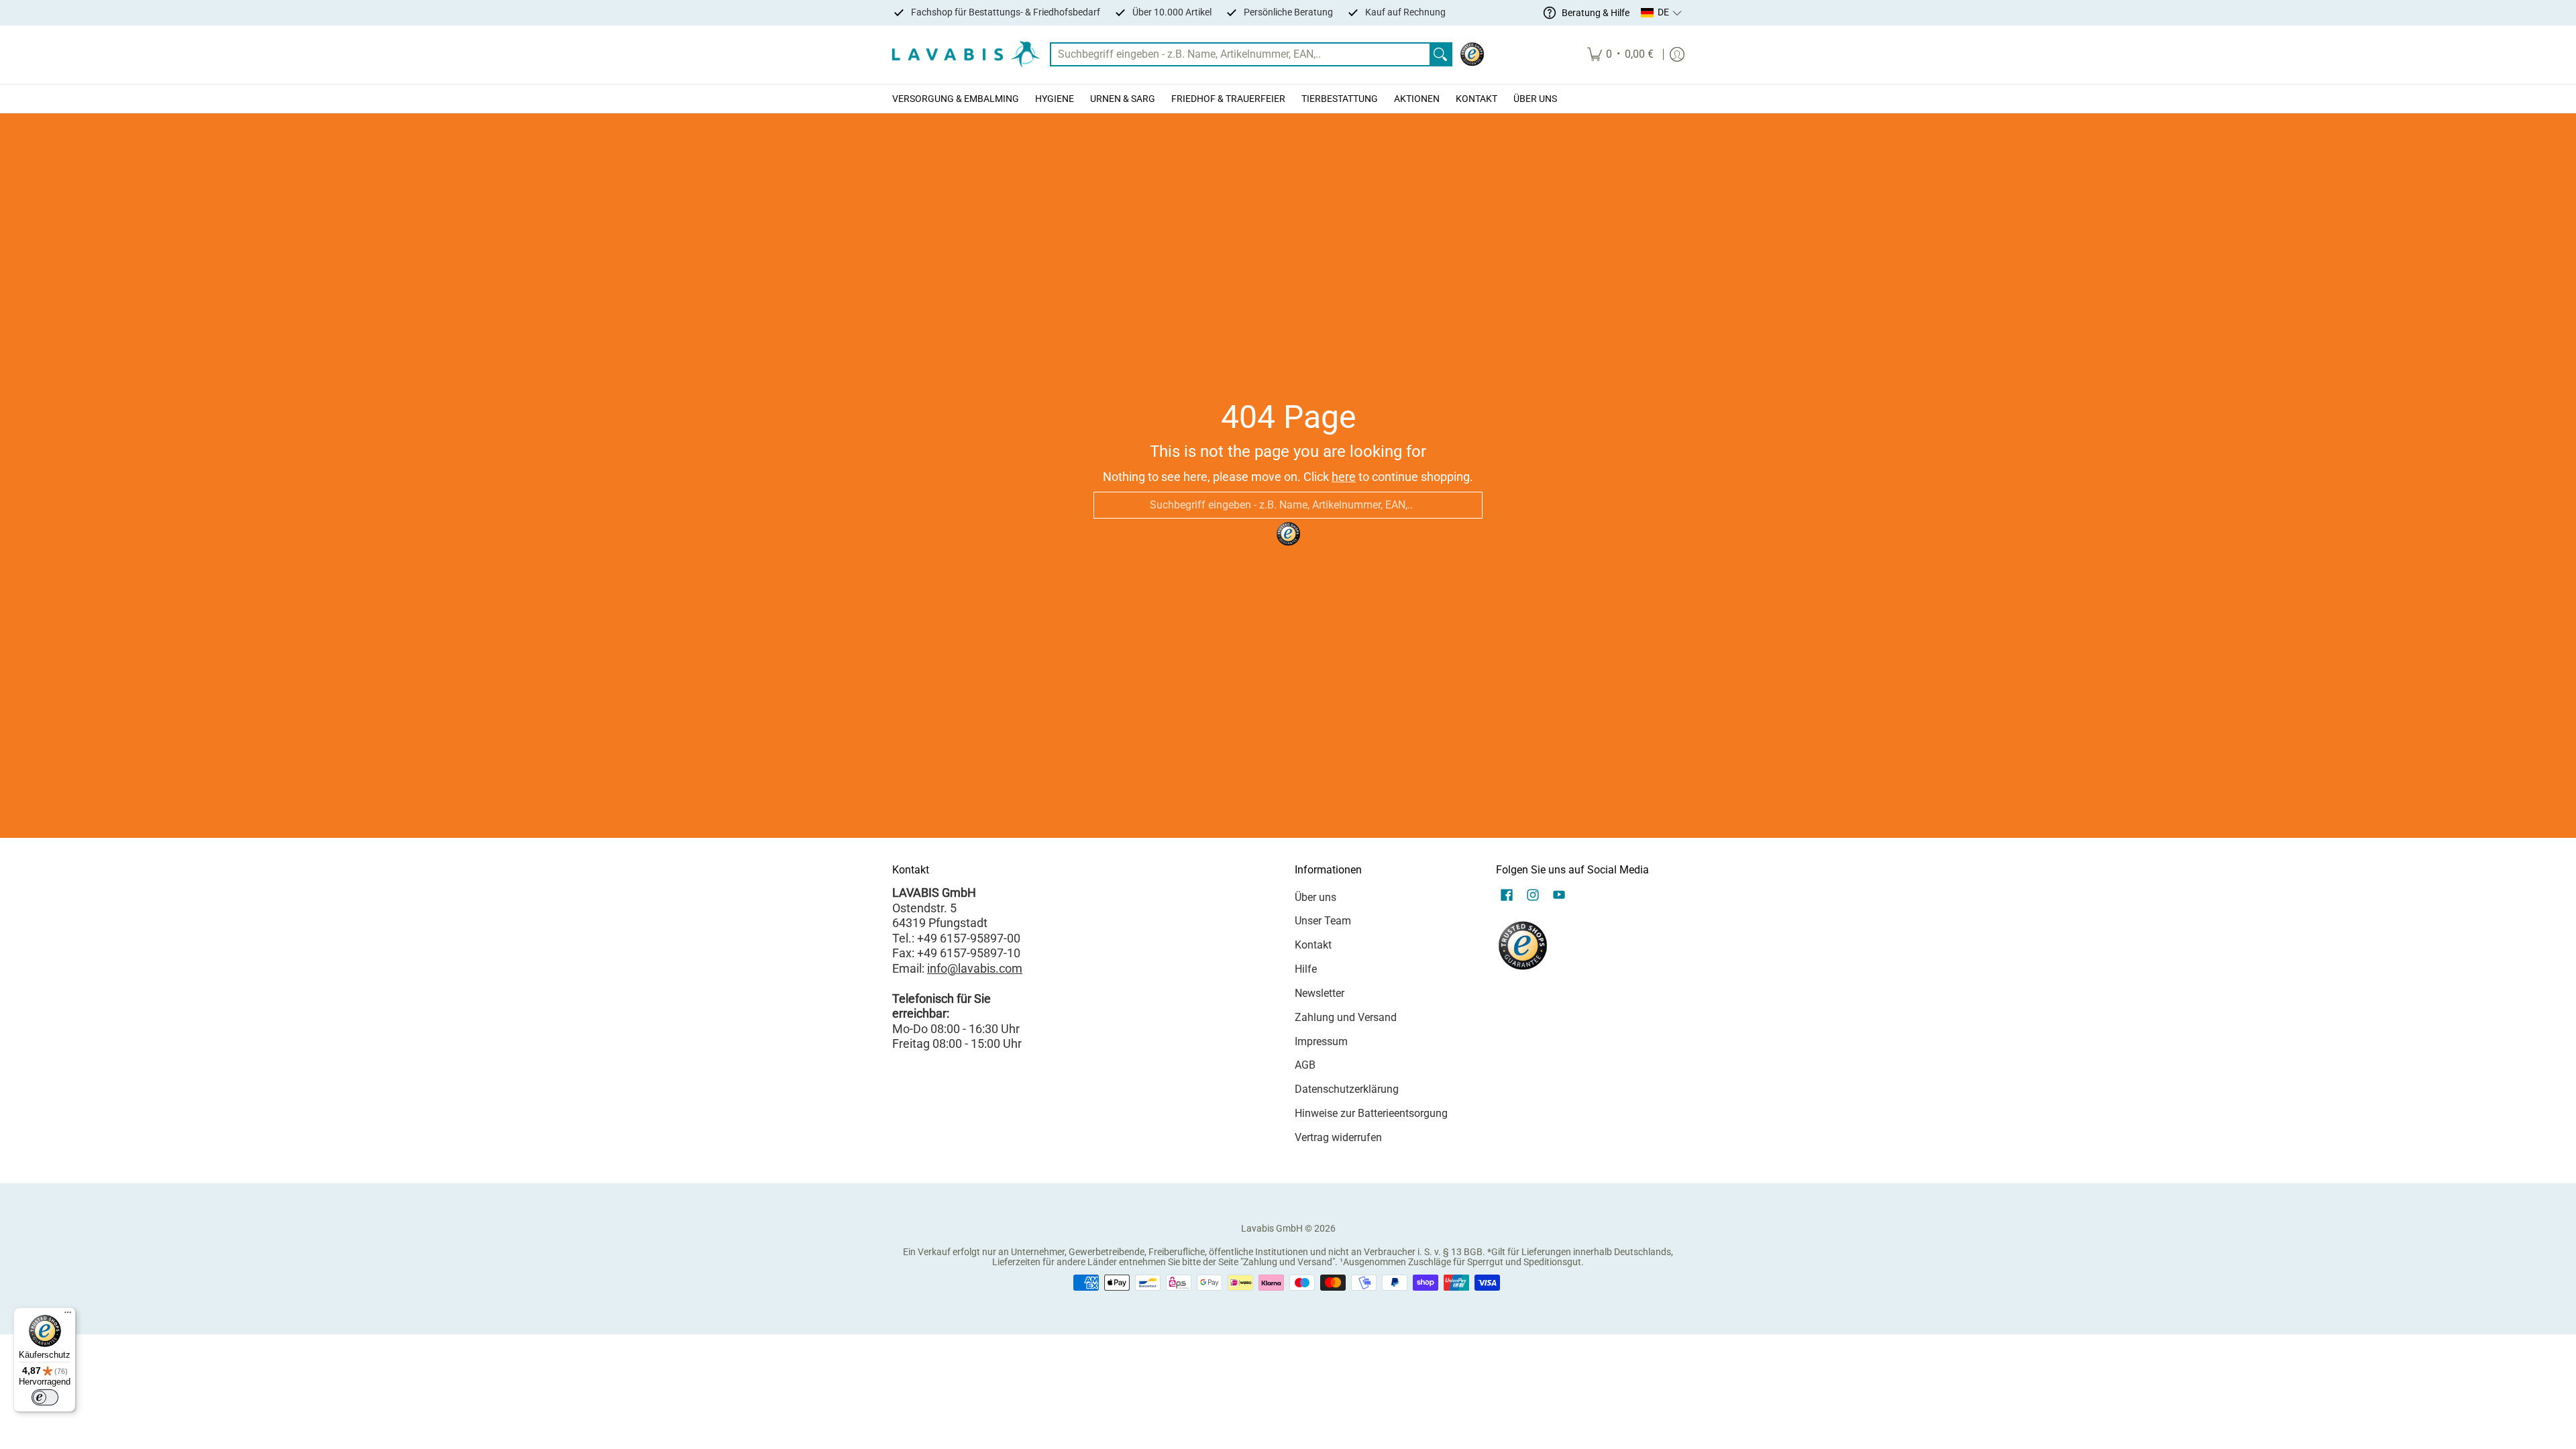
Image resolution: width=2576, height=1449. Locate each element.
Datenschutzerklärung (1347, 1089)
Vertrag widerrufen (1338, 1137)
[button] (1662, 13)
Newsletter (1320, 993)
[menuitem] (1620, 55)
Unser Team (1323, 921)
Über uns (1316, 897)
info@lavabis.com (975, 968)
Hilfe (1306, 969)
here (1344, 477)
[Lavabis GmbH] (966, 55)
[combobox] (1240, 55)
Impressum (1321, 1041)
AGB (1305, 1065)
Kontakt (1313, 945)
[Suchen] (1440, 55)
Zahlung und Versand (1346, 1017)
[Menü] (68, 1316)
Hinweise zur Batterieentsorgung (1371, 1113)
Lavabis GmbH (1272, 1228)
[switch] (45, 1397)
